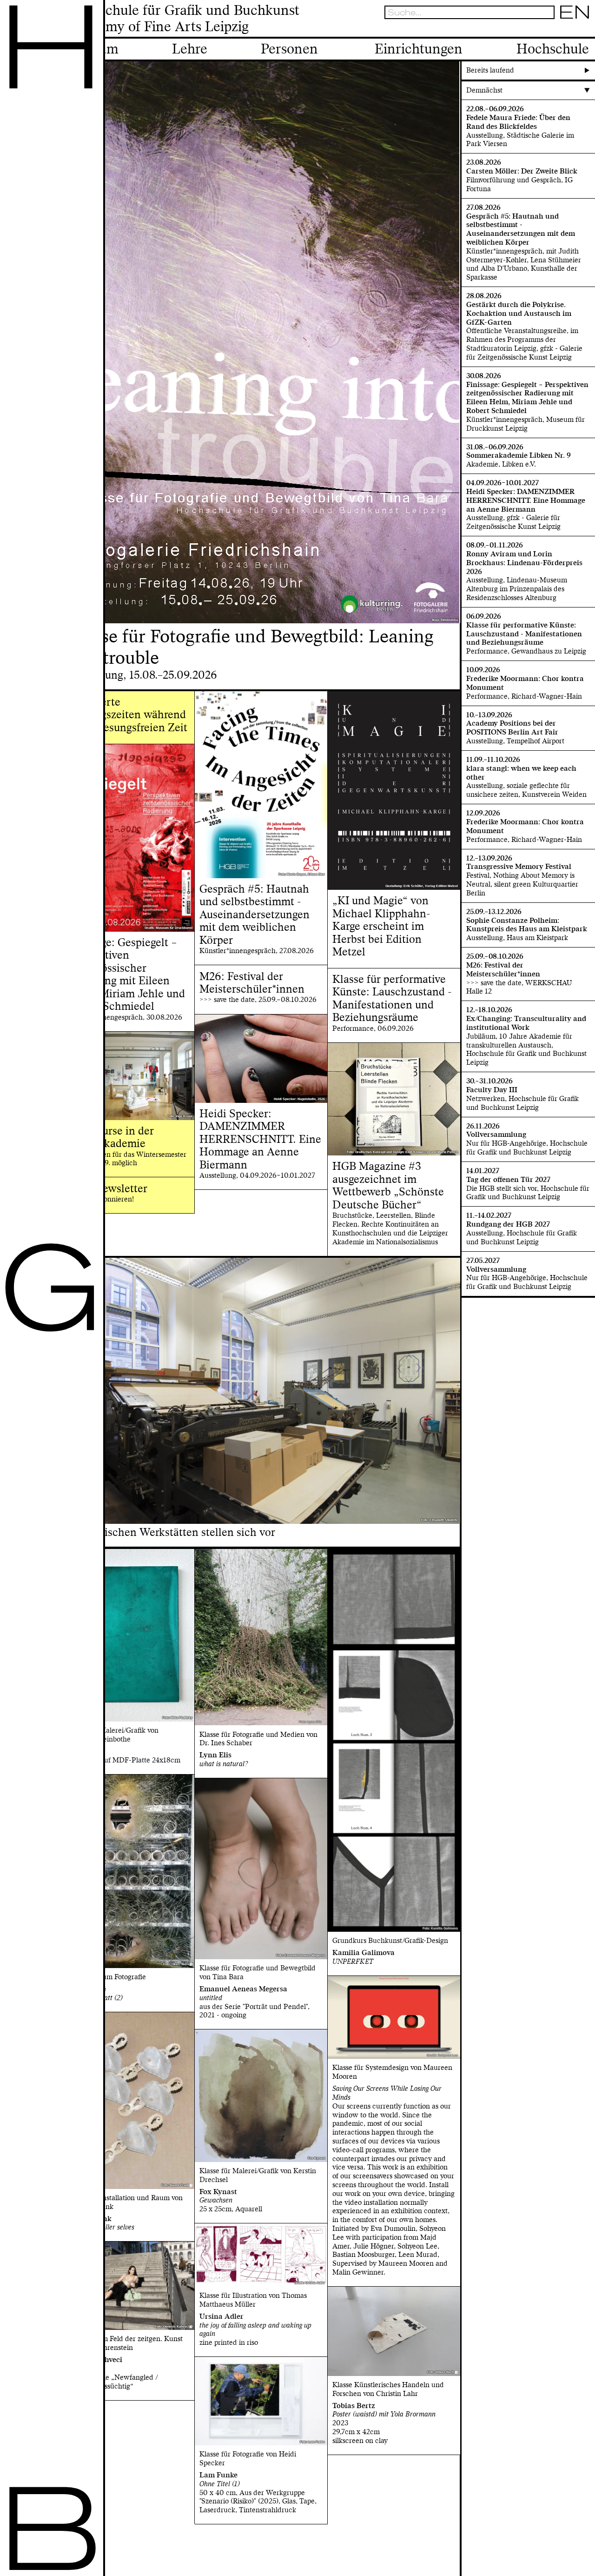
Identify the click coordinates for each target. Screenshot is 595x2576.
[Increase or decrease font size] (538, 29)
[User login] (561, 29)
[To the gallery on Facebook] (573, 29)
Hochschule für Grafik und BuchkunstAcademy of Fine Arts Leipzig (183, 19)
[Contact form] (585, 29)
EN (575, 12)
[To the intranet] (549, 29)
